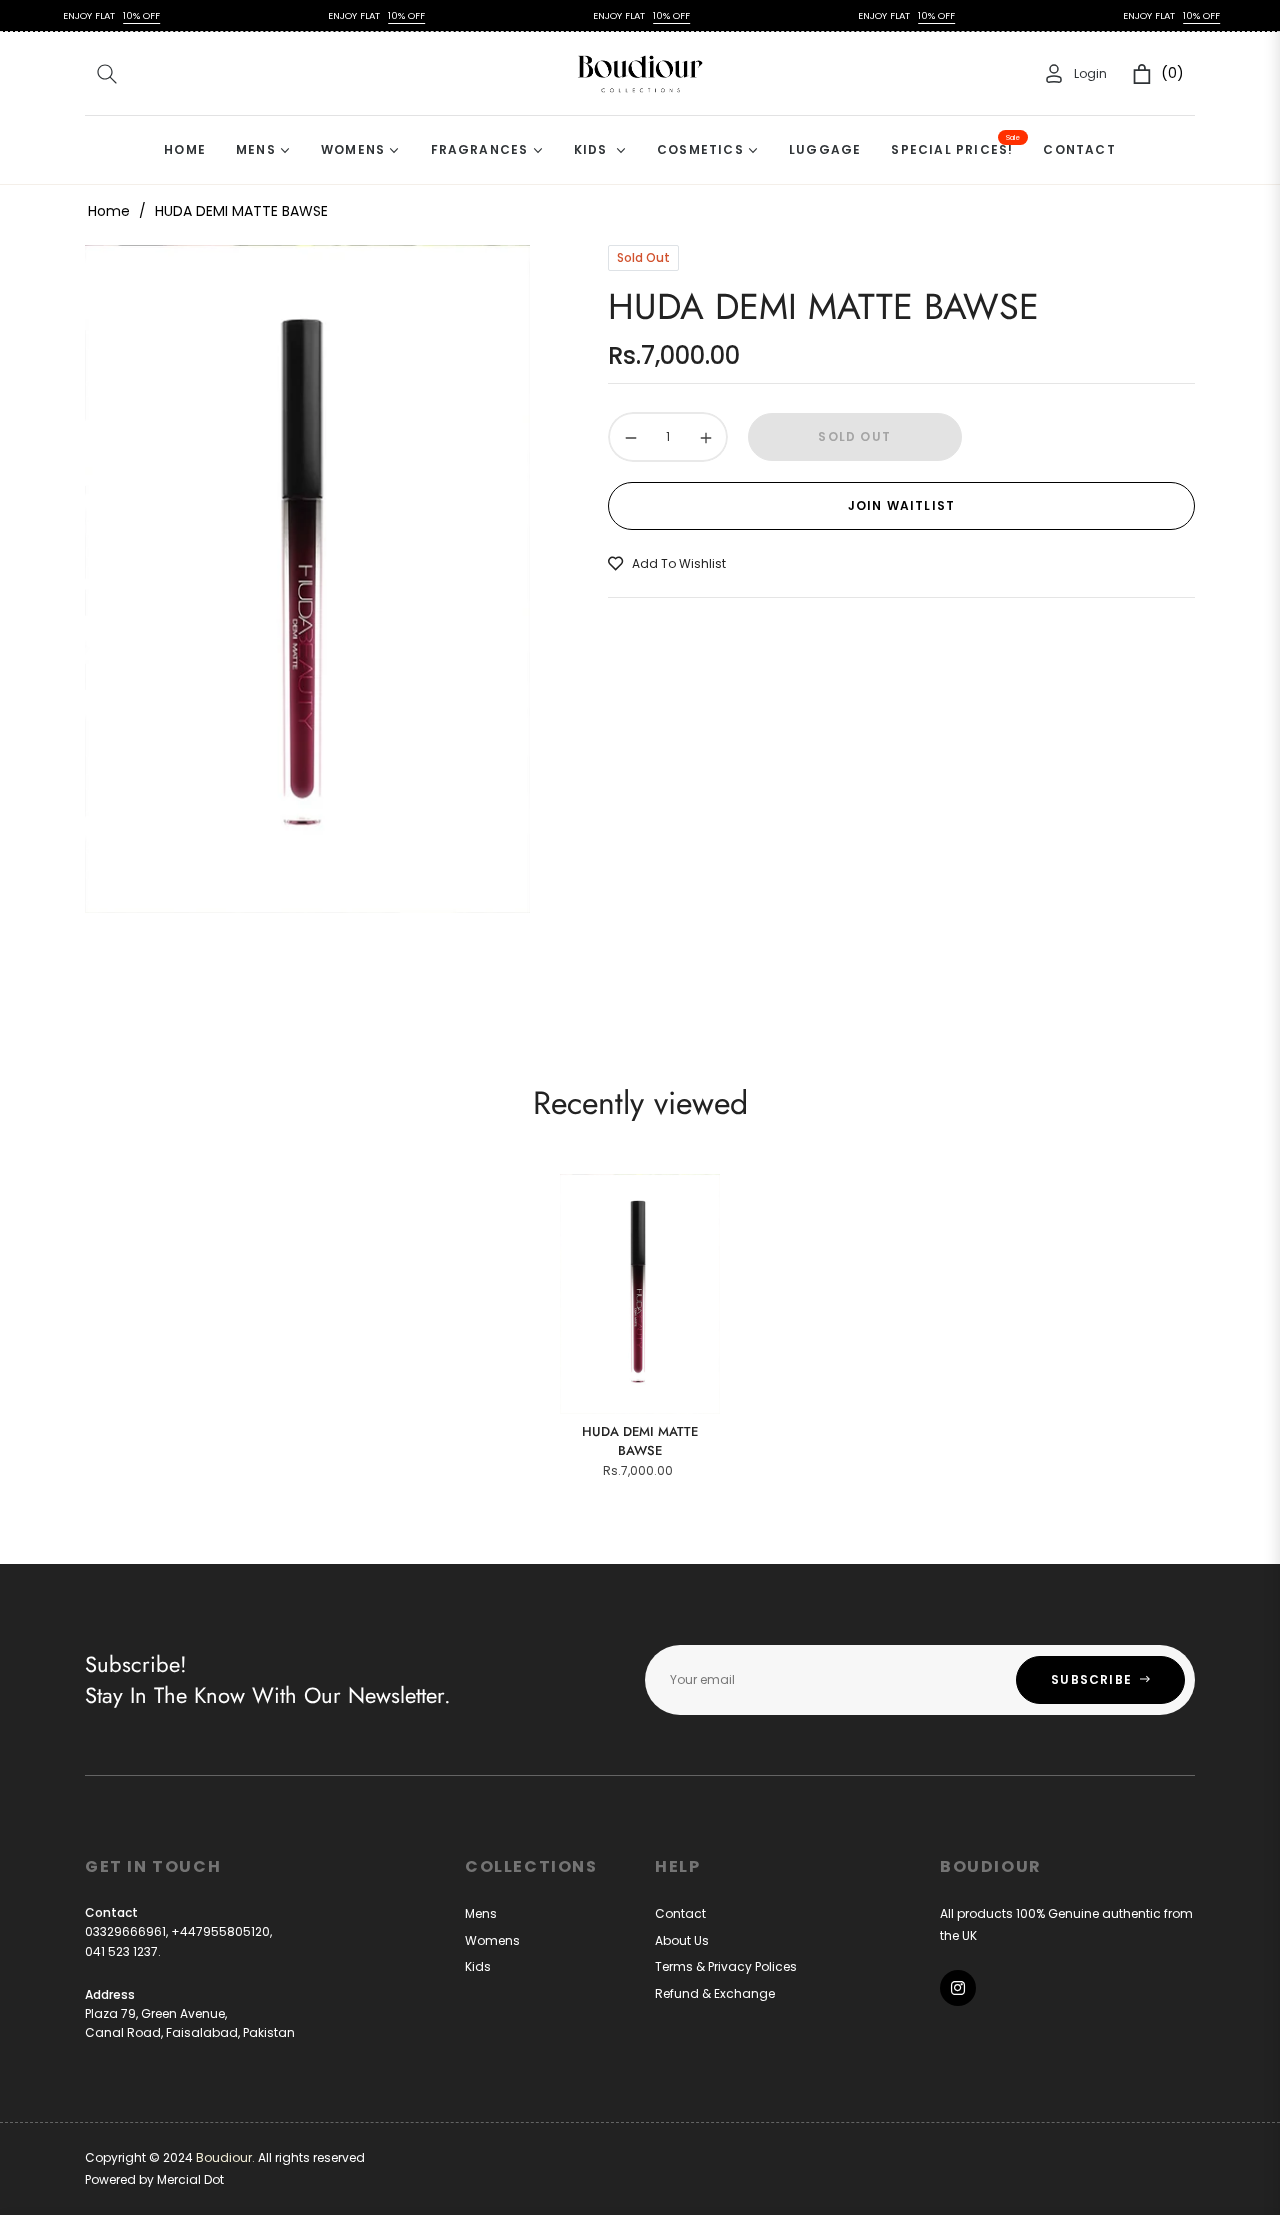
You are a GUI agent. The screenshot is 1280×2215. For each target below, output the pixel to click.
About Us (682, 1940)
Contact (680, 1913)
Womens (492, 1940)
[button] (107, 74)
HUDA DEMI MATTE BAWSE (640, 1441)
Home (109, 211)
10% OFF (114, 15)
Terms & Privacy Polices (726, 1966)
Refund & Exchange (715, 1993)
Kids (478, 1966)
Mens (481, 1913)
